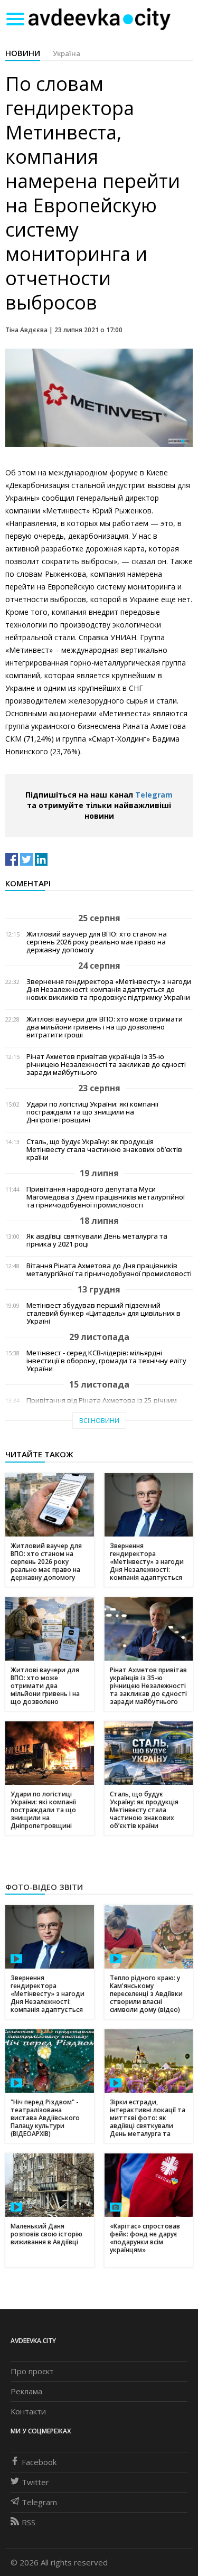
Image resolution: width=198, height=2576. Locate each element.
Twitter (35, 2482)
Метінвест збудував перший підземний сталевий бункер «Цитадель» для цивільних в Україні (103, 1313)
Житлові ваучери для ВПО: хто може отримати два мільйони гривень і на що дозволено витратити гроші (105, 1027)
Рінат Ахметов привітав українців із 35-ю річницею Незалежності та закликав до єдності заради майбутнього (106, 1065)
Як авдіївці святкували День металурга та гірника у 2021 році (97, 1240)
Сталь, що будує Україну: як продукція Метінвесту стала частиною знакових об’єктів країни (104, 1150)
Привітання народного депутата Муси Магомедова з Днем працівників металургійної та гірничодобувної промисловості (106, 1197)
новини (23, 53)
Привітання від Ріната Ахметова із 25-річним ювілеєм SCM (102, 1404)
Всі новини (99, 1421)
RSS (29, 2522)
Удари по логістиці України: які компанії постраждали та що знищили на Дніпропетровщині (92, 1112)
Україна (67, 53)
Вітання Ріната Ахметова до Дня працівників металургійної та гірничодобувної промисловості (109, 1270)
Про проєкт (32, 2371)
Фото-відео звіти (44, 1887)
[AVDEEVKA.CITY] (99, 19)
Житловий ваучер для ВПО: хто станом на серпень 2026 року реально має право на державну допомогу (97, 942)
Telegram (154, 795)
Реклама (26, 2391)
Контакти (28, 2411)
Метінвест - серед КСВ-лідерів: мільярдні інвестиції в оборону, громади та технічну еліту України (106, 1361)
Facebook (39, 2462)
